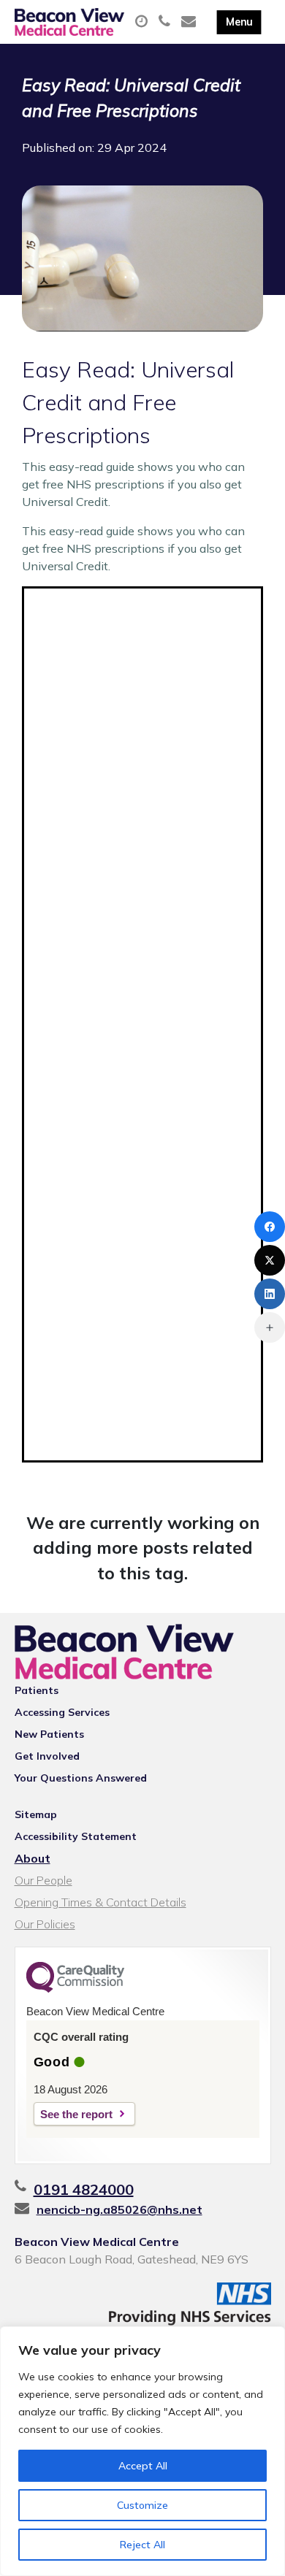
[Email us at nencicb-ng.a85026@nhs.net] (190, 22)
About (33, 1858)
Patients (37, 1690)
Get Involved (47, 1756)
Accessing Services (62, 1712)
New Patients (49, 1734)
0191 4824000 (84, 2189)
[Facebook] (270, 1227)
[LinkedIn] (270, 1294)
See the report (76, 2114)
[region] (142, 2451)
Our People (43, 1880)
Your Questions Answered (81, 1778)
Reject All (142, 2545)
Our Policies (45, 1924)
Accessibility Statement (76, 1836)
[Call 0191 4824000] (166, 22)
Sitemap (36, 1814)
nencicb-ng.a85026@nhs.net (119, 2209)
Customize (142, 2505)
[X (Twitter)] (270, 1260)
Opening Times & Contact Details (100, 1902)
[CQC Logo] (75, 1989)
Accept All (143, 2466)
